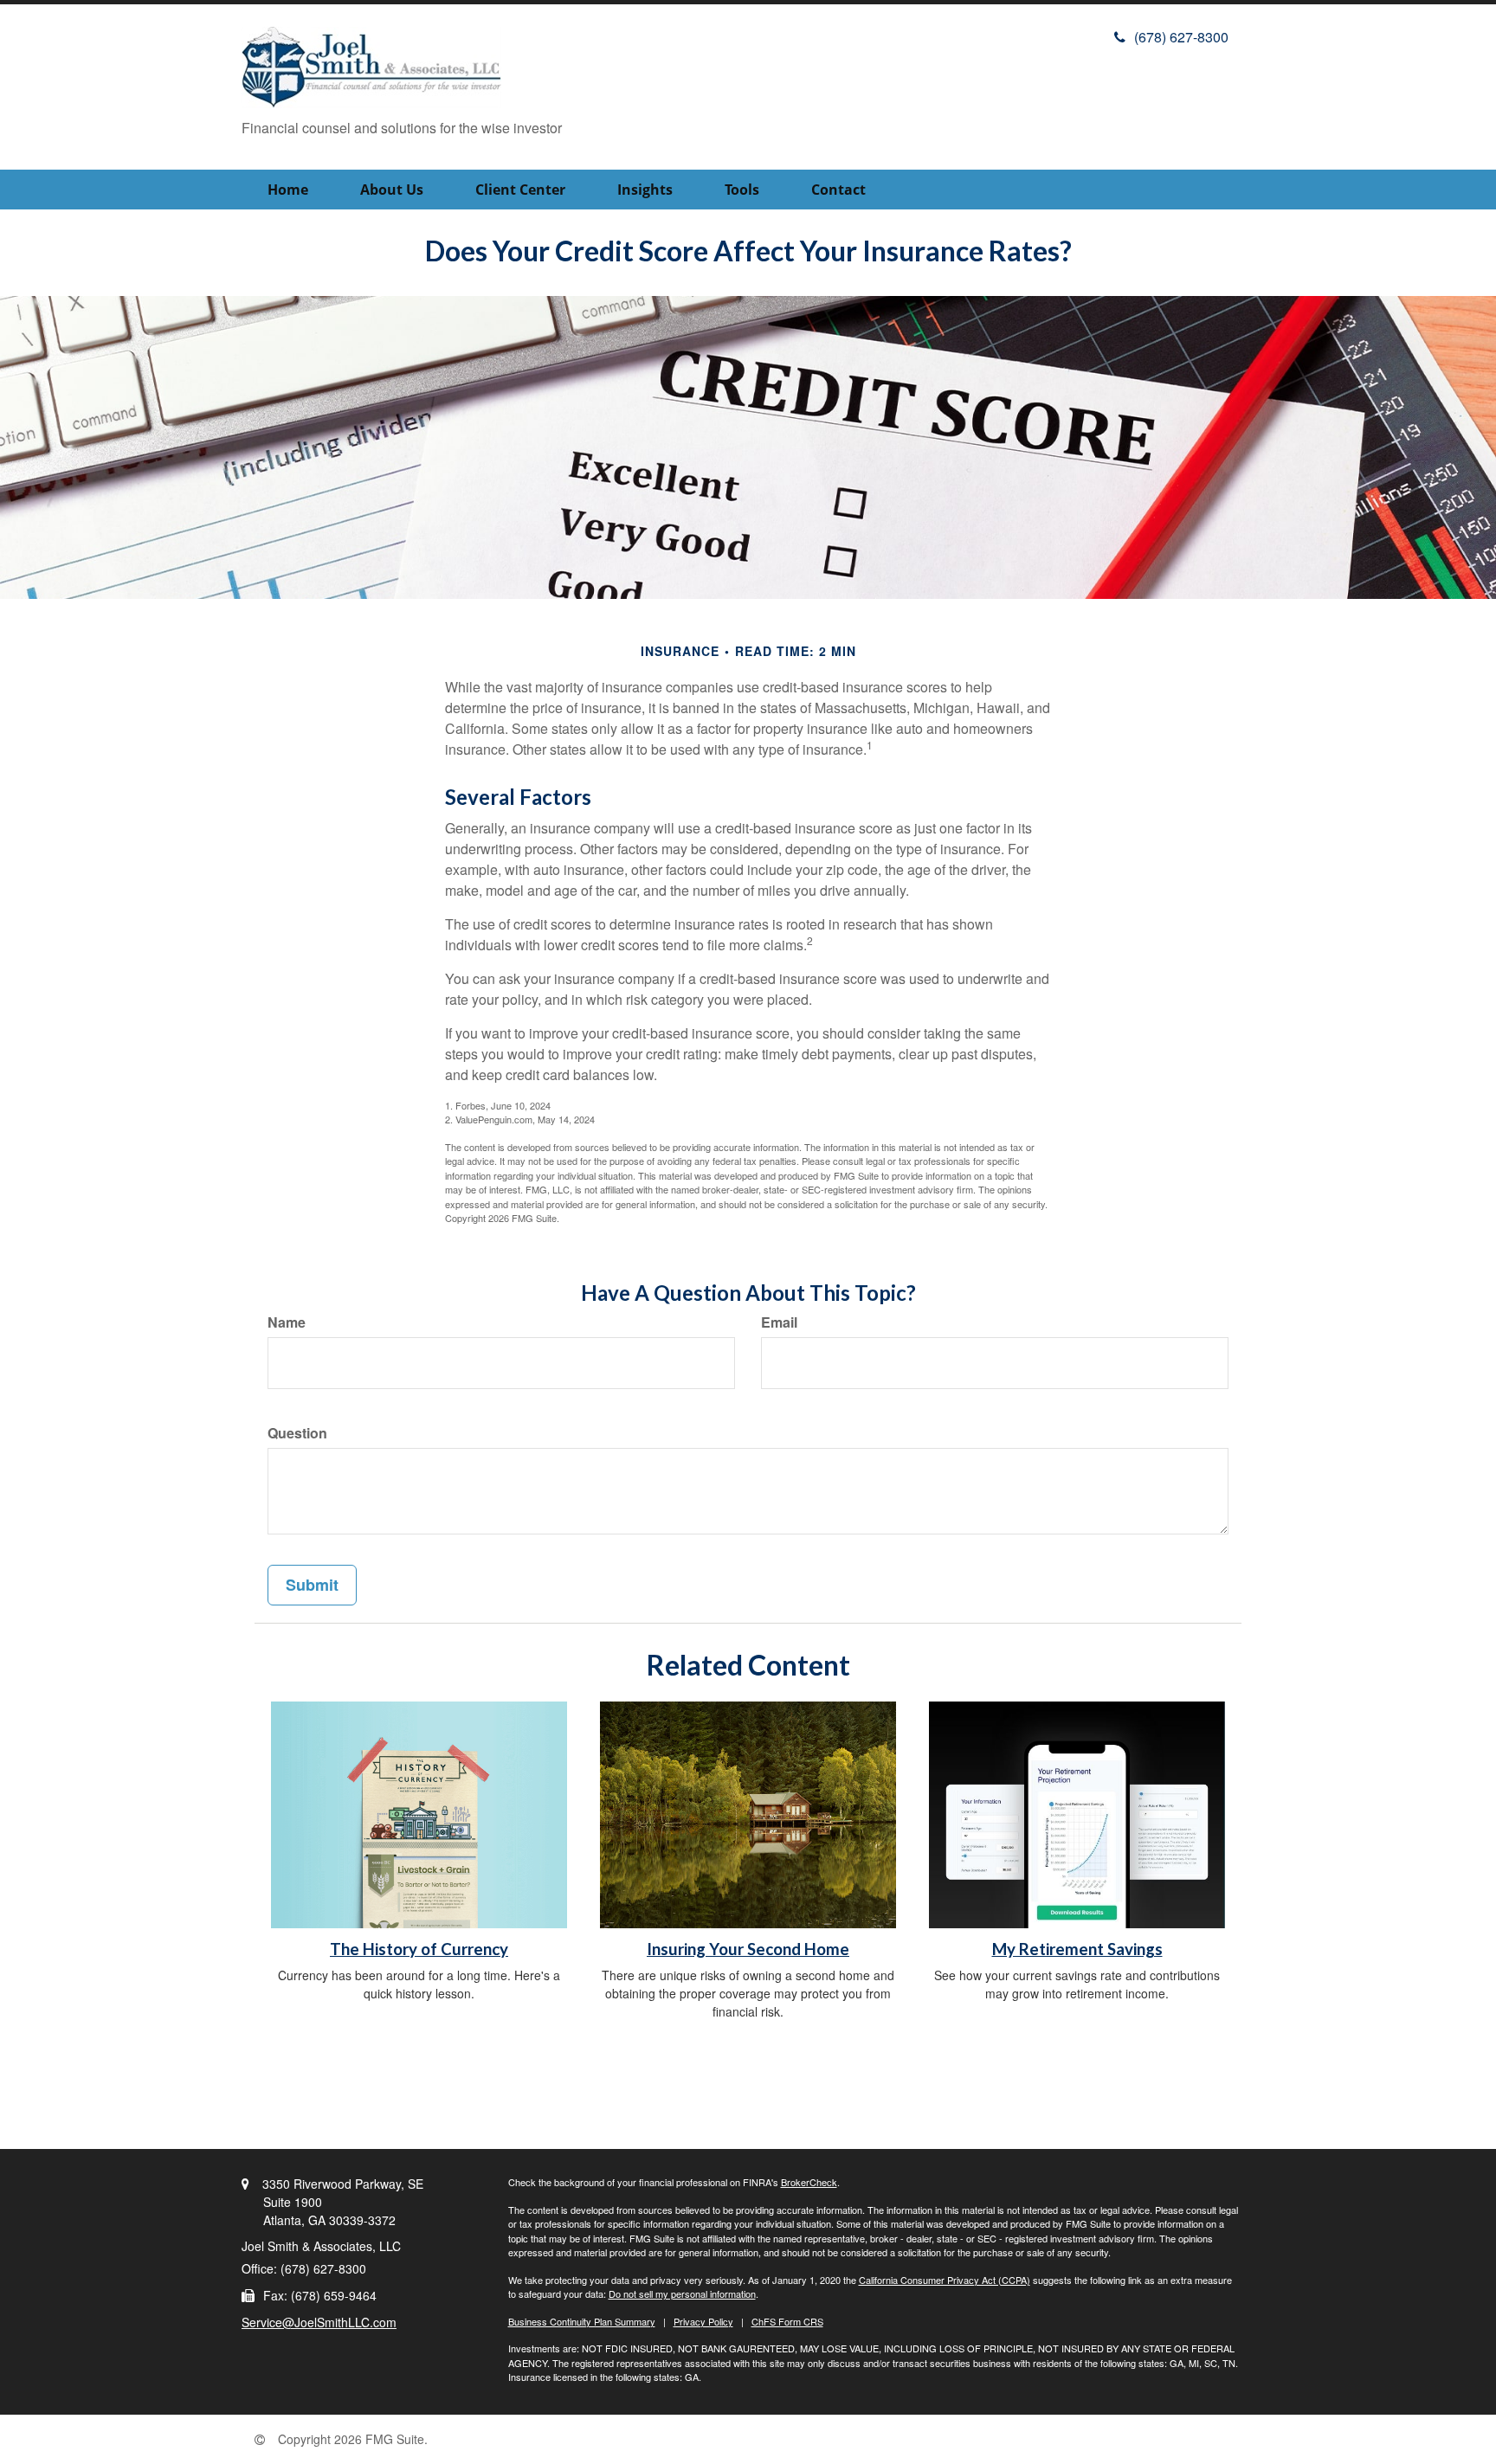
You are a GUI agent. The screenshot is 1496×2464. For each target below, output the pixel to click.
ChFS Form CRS (787, 2321)
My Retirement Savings (1077, 1949)
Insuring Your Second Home (748, 1949)
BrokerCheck (809, 2182)
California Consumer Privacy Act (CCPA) (945, 2280)
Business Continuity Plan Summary (582, 2321)
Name (287, 1322)
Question (297, 1433)
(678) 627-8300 (1181, 37)
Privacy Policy (703, 2321)
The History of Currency (419, 1949)
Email (779, 1322)
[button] (392, 190)
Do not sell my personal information (682, 2294)
